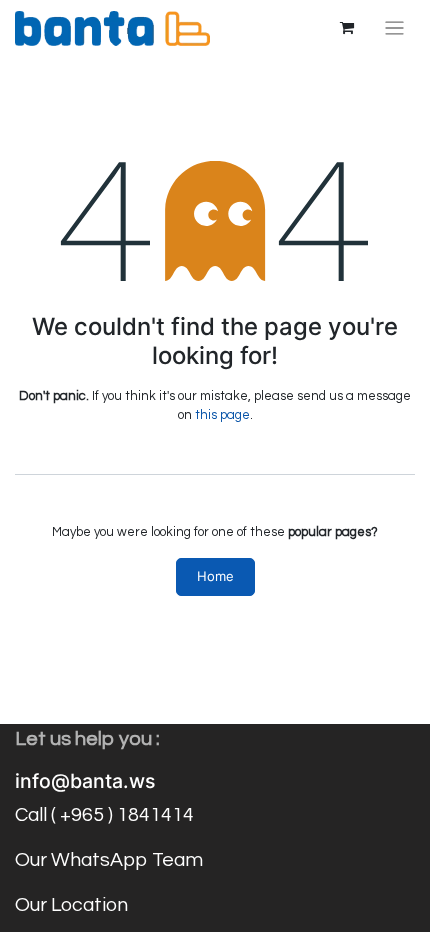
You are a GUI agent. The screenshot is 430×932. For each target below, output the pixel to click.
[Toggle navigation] (394, 28)
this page (222, 415)
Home (215, 576)
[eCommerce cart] (347, 28)
